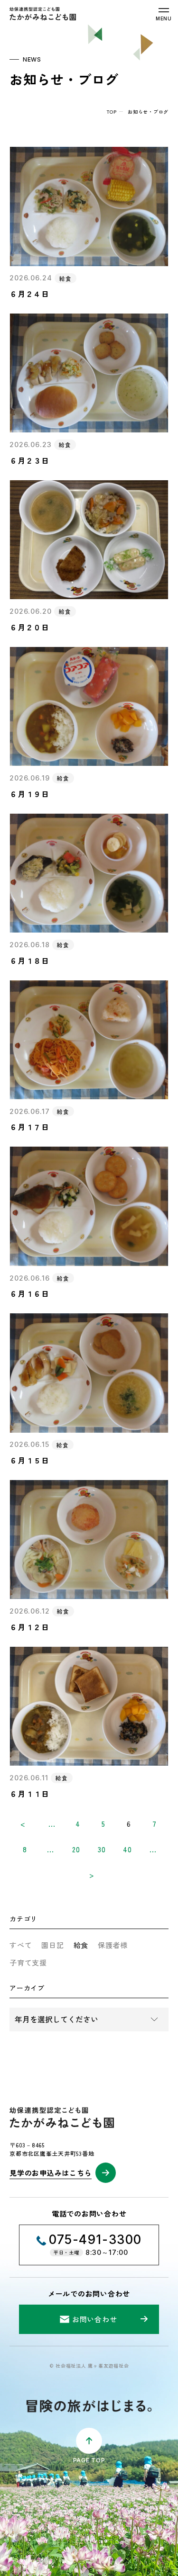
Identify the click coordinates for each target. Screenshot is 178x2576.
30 (102, 1849)
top (112, 112)
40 (127, 1849)
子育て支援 (28, 1962)
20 (76, 1849)
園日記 (52, 1945)
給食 (81, 1945)
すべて (21, 1945)
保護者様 (113, 1945)
